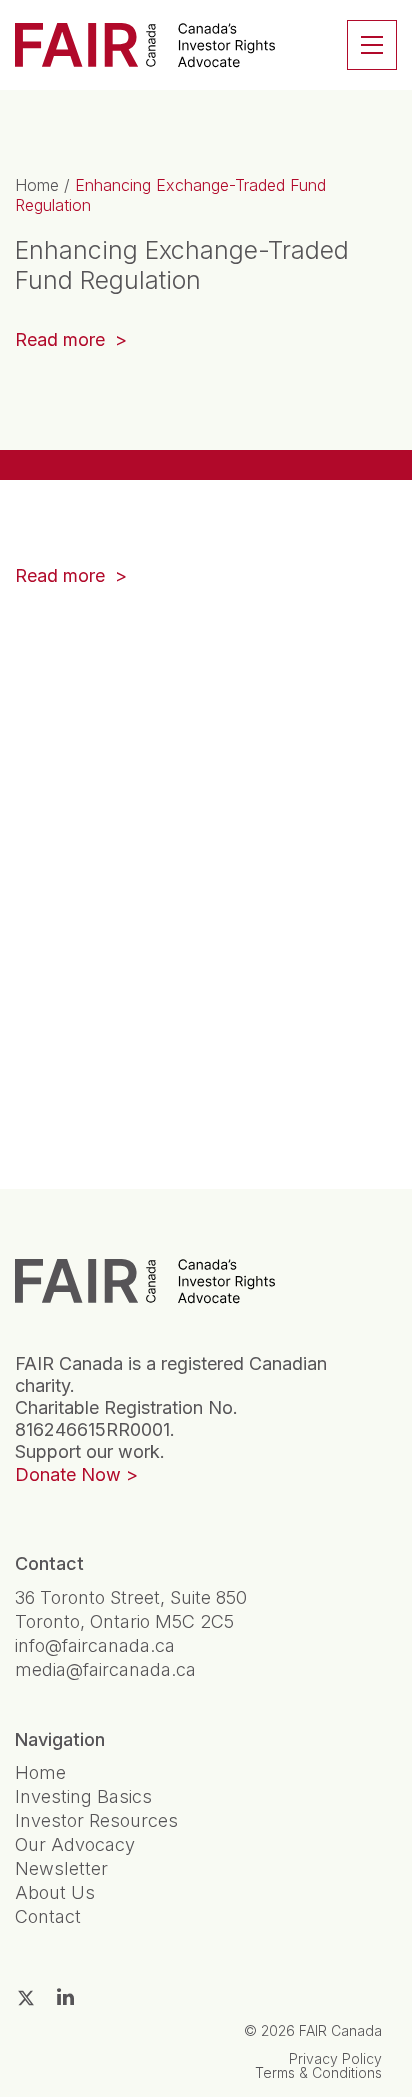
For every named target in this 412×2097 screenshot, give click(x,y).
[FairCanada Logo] (145, 45)
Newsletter (61, 1868)
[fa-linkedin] (65, 1997)
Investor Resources (96, 1820)
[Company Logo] (145, 1280)
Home (37, 185)
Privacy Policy (335, 2058)
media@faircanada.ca (105, 1669)
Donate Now (68, 1474)
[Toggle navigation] (372, 45)
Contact (48, 1916)
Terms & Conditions (318, 2072)
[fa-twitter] (26, 1998)
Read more (62, 339)
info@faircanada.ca (95, 1645)
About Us (55, 1892)
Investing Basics (83, 1796)
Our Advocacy (75, 1844)
